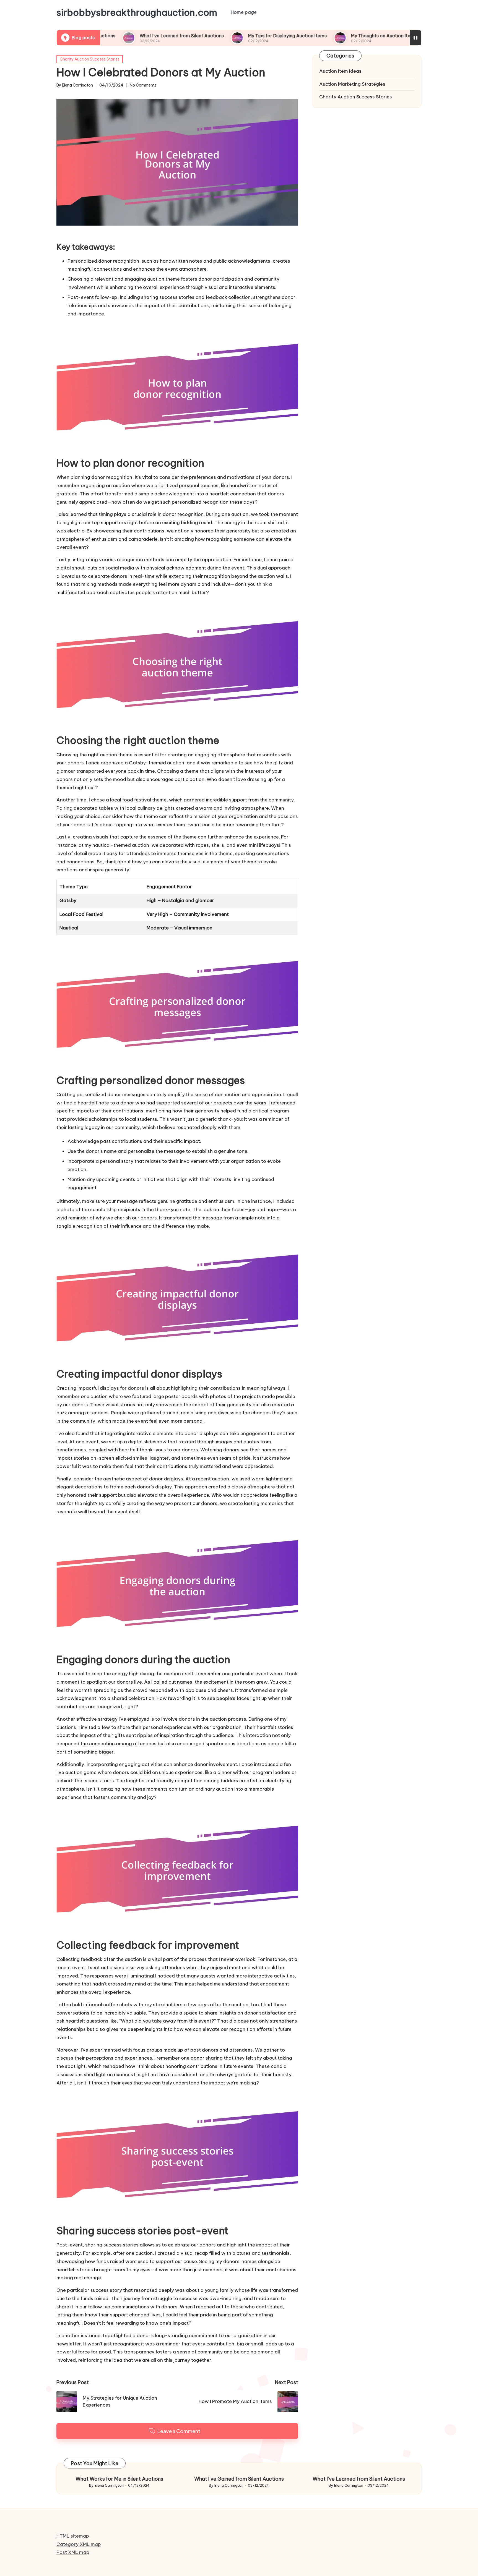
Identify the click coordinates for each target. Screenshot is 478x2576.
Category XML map (79, 2544)
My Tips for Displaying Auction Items (210, 36)
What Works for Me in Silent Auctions (119, 2479)
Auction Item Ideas (340, 71)
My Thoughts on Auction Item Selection (317, 36)
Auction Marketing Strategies (352, 84)
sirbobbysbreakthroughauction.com (137, 12)
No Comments (143, 85)
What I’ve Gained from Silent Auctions (239, 2479)
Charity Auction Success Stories (90, 59)
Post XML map (73, 2552)
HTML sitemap (73, 2536)
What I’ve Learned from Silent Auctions (105, 36)
